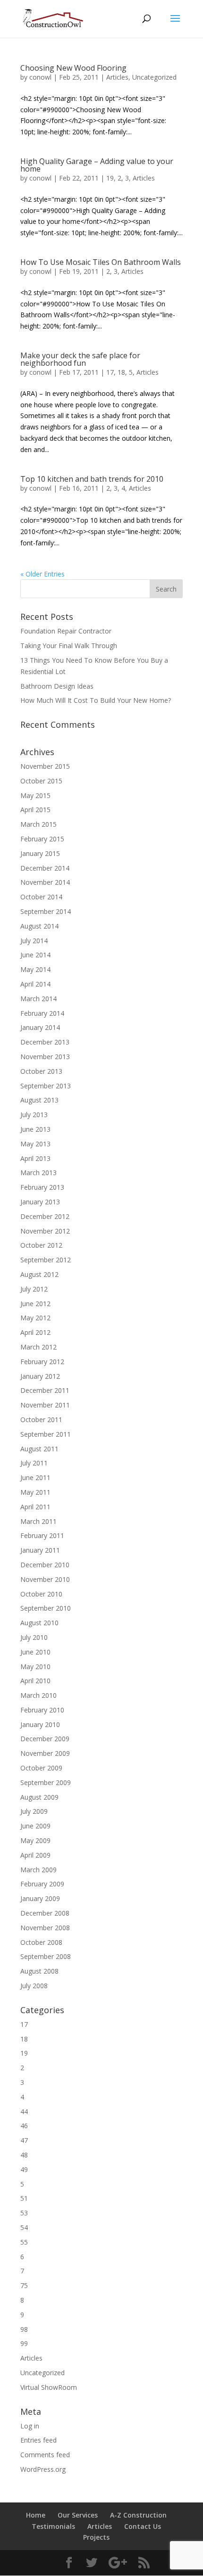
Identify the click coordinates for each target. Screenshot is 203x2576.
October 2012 (41, 1245)
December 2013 (45, 1042)
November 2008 (45, 1928)
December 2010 (45, 1565)
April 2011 (35, 1507)
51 (24, 2198)
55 (24, 2242)
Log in (30, 2426)
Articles (117, 77)
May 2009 (35, 1840)
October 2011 (41, 1420)
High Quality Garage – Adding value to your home (97, 165)
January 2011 (40, 1550)
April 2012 (35, 1332)
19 (110, 178)
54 (24, 2227)
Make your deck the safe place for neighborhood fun (80, 359)
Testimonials (53, 2526)
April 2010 (35, 1681)
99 (24, 2343)
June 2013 (35, 1129)
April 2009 (35, 1855)
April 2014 (35, 984)
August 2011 (39, 1449)
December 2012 (45, 1216)
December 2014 (45, 868)
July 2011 (34, 1463)
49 (24, 2169)
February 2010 (42, 1710)
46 (24, 2126)
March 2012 (38, 1347)
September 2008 (46, 1956)
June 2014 (35, 955)
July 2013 (34, 1115)
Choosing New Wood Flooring (73, 68)
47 (24, 2140)
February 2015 (42, 839)
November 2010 (45, 1579)
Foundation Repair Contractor (66, 631)
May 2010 (35, 1667)
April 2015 (35, 810)
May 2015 (35, 795)
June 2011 (35, 1477)
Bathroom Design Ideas (57, 686)
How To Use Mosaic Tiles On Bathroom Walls (101, 262)
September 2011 (46, 1434)
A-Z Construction (138, 2515)
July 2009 (34, 1811)
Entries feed (38, 2440)
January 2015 (40, 853)
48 (24, 2155)
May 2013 (35, 1144)
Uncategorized (154, 77)
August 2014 (39, 926)
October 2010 (41, 1594)
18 (121, 372)
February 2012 (42, 1362)
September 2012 (46, 1260)
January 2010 (40, 1724)
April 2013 (35, 1158)
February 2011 (42, 1535)
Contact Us (143, 2526)
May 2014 (35, 969)
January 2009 (40, 1898)
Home (36, 2515)
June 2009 (35, 1826)
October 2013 (41, 1071)
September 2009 (46, 1782)
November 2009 (45, 1753)
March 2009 (38, 1870)
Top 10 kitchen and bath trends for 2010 (92, 479)
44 (24, 2111)
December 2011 (45, 1390)
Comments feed (45, 2455)
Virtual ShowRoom (49, 2387)
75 (24, 2285)
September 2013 (46, 1086)
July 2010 (34, 1637)
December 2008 (45, 1913)
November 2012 (45, 1231)
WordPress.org (43, 2469)
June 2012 (35, 1304)
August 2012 (39, 1274)
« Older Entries (42, 574)
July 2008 (34, 1986)
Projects (96, 2537)
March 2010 (38, 1695)
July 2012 (34, 1289)
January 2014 (40, 1027)
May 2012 (35, 1318)
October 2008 (41, 1942)
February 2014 (42, 1013)
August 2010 (39, 1623)
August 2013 (39, 1100)
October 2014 (41, 897)
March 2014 (38, 999)
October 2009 (41, 1768)
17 (110, 372)
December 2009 (45, 1739)
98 (24, 2329)
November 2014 (45, 882)
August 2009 (39, 1797)
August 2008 (39, 1971)
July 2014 (34, 941)
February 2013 (42, 1187)
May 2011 (35, 1492)
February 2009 (42, 1884)
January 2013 (40, 1202)
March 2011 (38, 1521)
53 (24, 2213)
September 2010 (46, 1608)
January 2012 (40, 1376)
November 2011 (45, 1405)
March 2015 (38, 824)
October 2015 (41, 781)
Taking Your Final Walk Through (69, 646)
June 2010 (35, 1652)
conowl (40, 77)
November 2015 (45, 766)
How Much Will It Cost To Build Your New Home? (96, 700)
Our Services (78, 2515)
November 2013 (45, 1057)
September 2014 (46, 911)
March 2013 (38, 1173)
